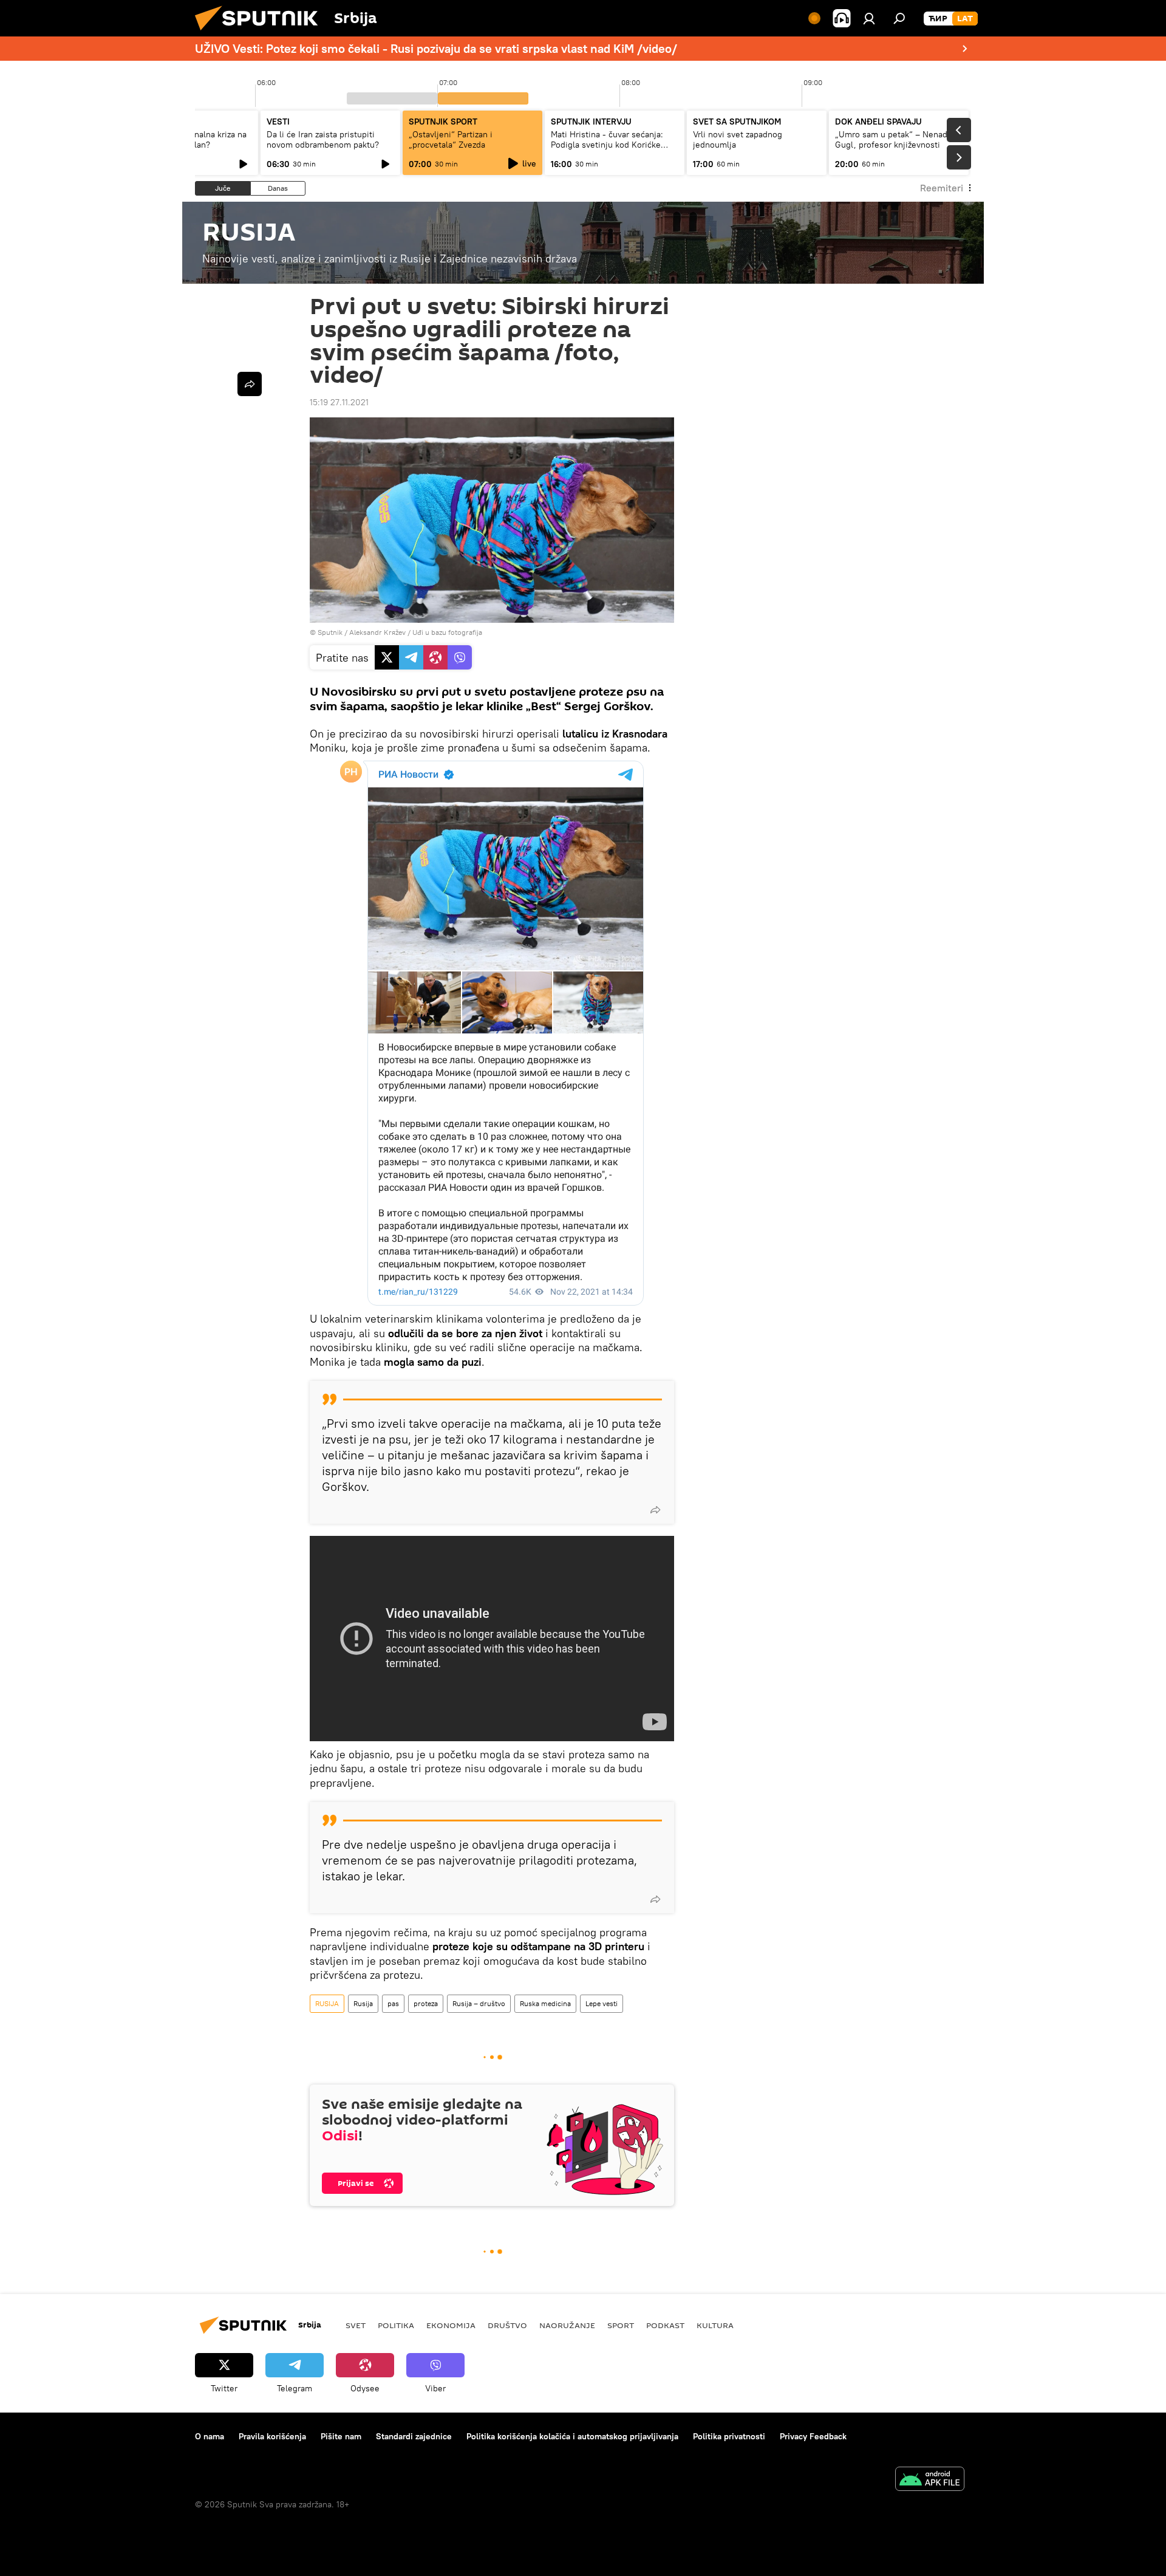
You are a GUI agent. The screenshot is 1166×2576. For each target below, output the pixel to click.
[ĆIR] (938, 19)
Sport (621, 2325)
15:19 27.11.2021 (339, 402)
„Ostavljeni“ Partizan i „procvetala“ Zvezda (451, 139)
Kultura (715, 2325)
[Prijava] (869, 18)
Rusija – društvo (479, 2003)
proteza (426, 2003)
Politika (396, 2325)
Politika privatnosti (729, 2436)
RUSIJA (327, 2003)
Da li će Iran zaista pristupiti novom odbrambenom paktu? (323, 139)
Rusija (363, 2003)
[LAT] (965, 19)
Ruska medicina (545, 2003)
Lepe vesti (602, 2003)
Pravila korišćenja (272, 2436)
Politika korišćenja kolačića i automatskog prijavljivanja (572, 2436)
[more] (655, 1510)
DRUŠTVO (507, 2325)
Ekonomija (451, 2325)
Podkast (665, 2325)
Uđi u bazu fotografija (447, 632)
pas (393, 2003)
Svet (356, 2325)
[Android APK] (930, 2480)
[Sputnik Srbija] (261, 33)
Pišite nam (341, 2436)
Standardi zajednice (414, 2436)
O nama (210, 2436)
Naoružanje (567, 2325)
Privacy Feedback (813, 2436)
